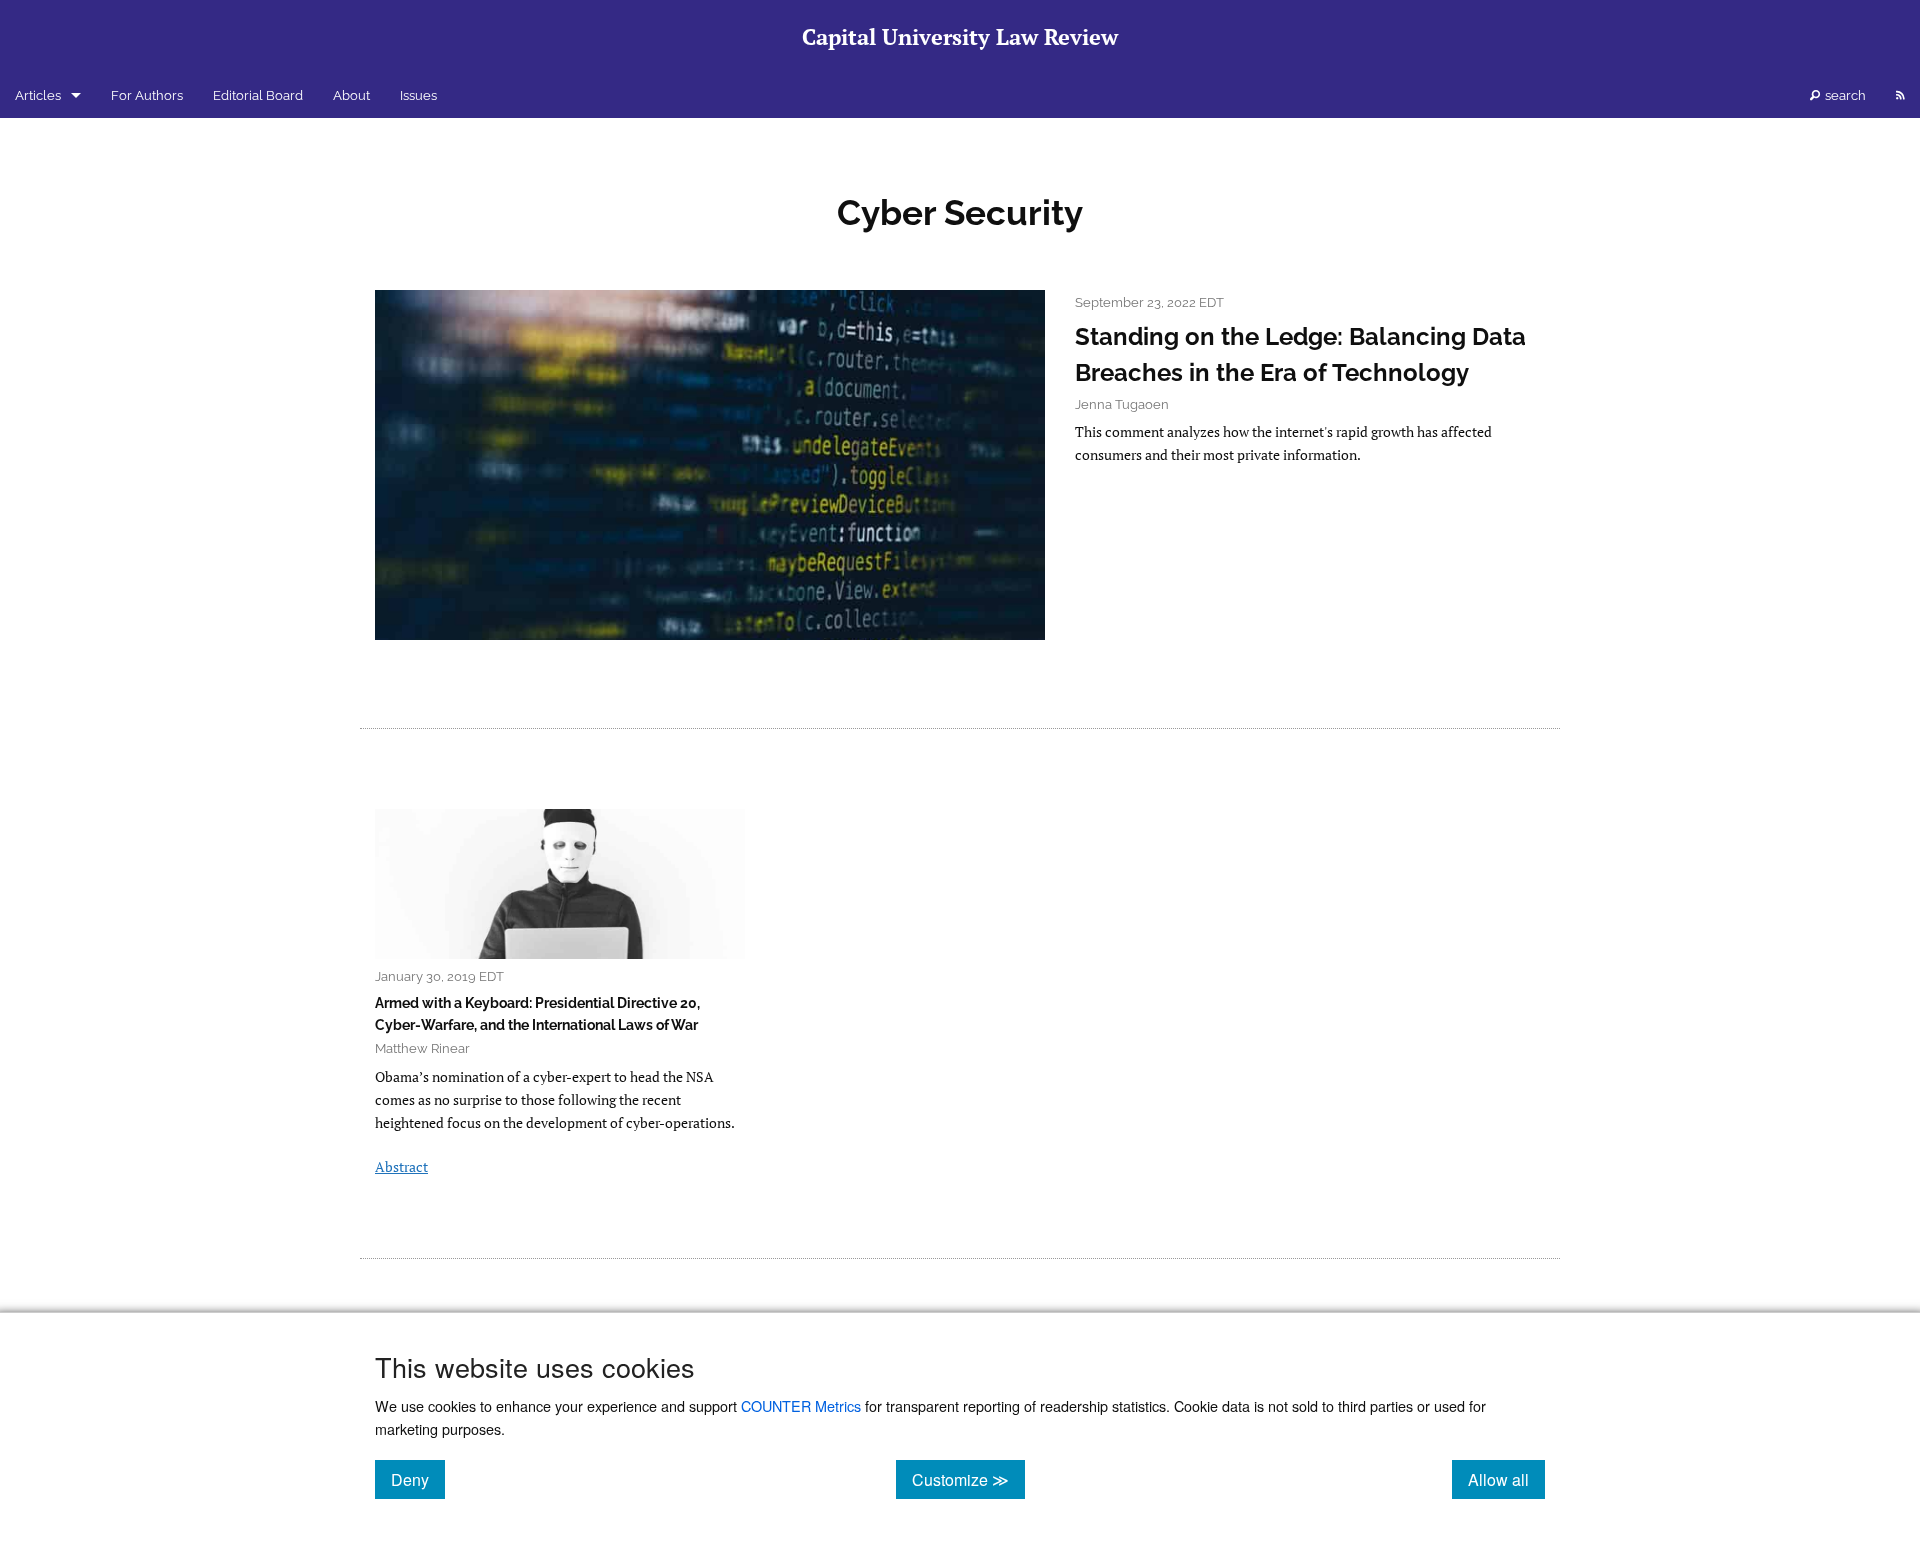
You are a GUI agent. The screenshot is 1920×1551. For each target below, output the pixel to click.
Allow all (1506, 1479)
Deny (418, 1479)
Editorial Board (258, 95)
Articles (38, 95)
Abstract (401, 1166)
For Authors (147, 95)
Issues (418, 95)
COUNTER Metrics (801, 1405)
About (351, 95)
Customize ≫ (968, 1479)
